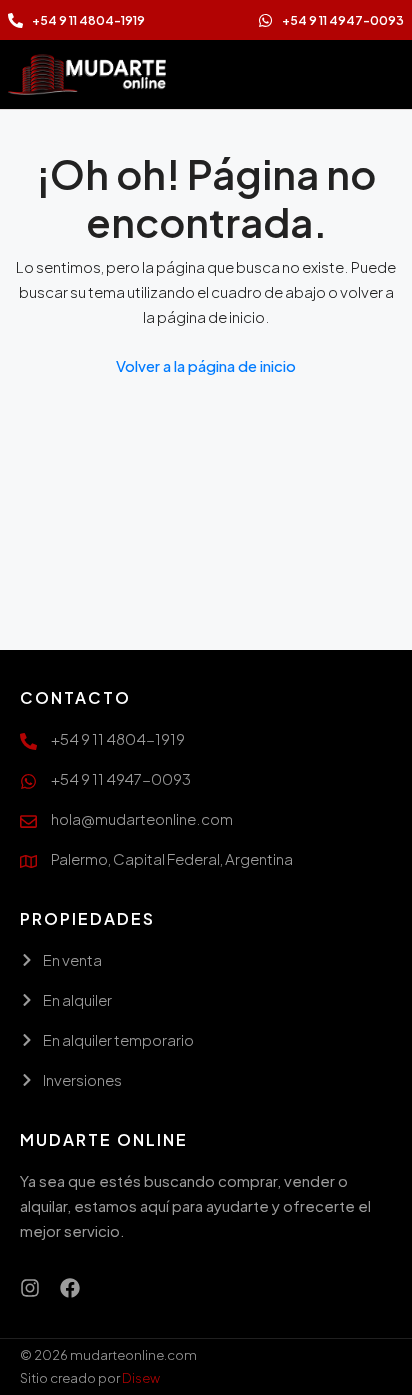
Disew (141, 1378)
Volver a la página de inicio (206, 365)
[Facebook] (70, 1288)
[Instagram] (30, 1288)
